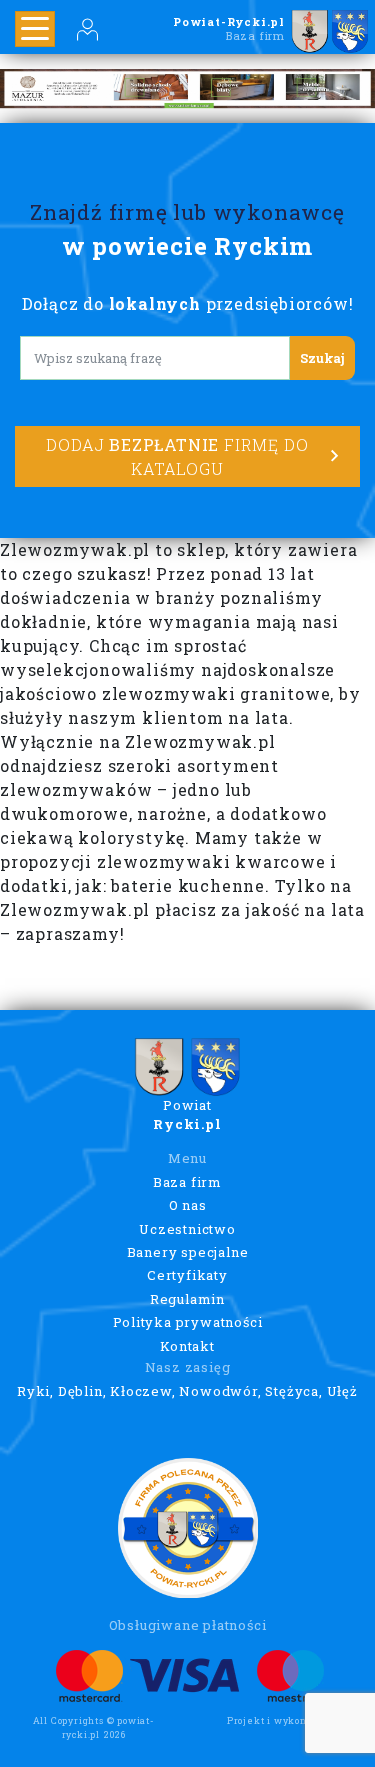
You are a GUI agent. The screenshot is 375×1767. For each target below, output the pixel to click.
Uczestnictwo (187, 1229)
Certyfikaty (187, 1275)
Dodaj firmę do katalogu (177, 456)
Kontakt (187, 1346)
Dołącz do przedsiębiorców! (188, 303)
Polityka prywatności (188, 1322)
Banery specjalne (188, 1252)
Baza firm (187, 1182)
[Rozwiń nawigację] (35, 29)
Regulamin (187, 1299)
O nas (188, 1205)
